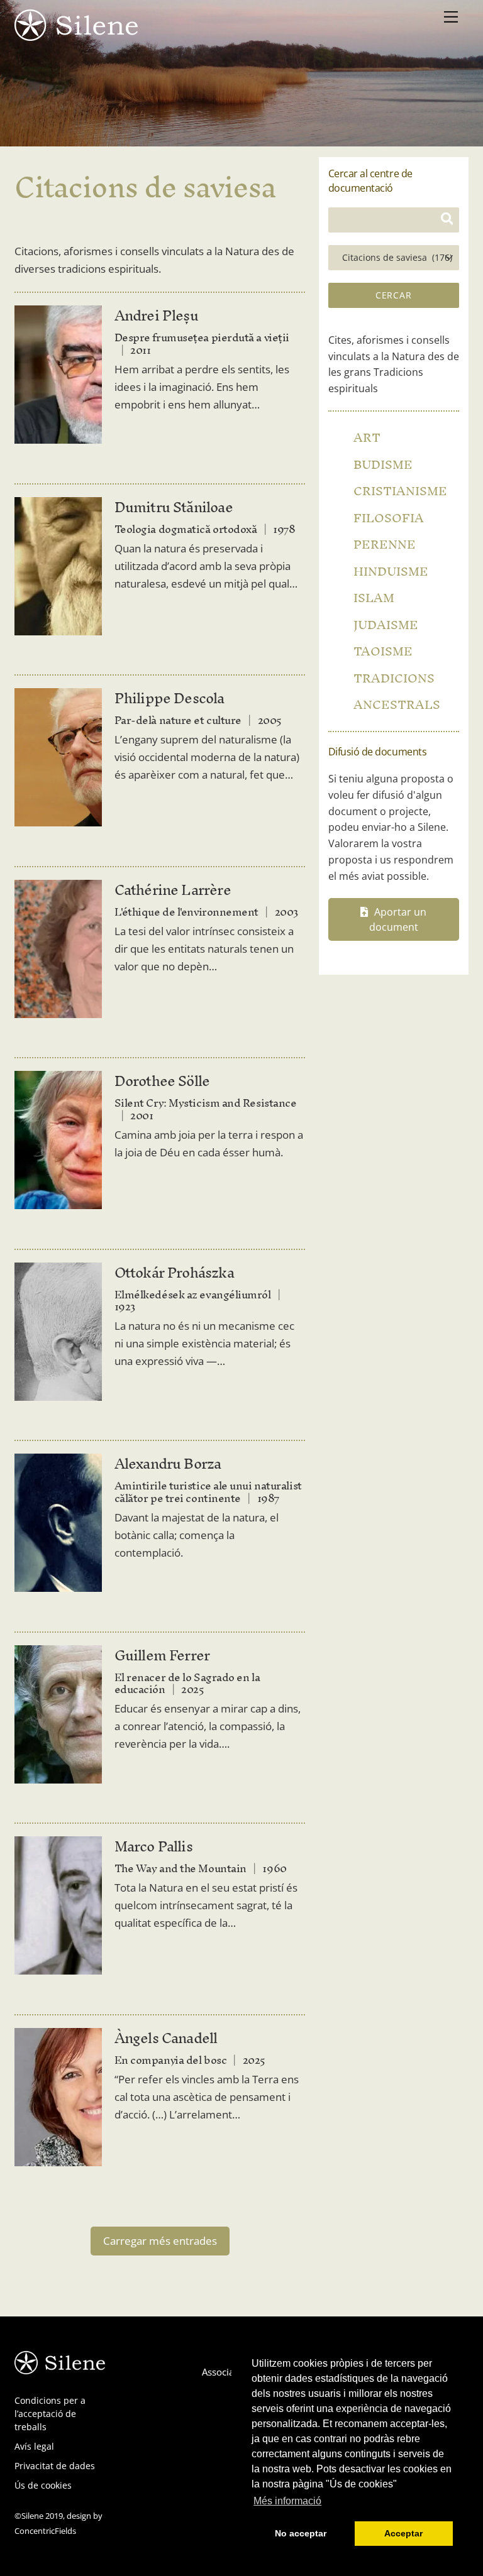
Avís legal (34, 2446)
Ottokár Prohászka (174, 1273)
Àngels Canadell (166, 2038)
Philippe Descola (169, 698)
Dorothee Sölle (162, 1081)
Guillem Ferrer (162, 1655)
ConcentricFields (45, 2531)
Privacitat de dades (55, 2466)
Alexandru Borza (168, 1464)
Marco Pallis (153, 1846)
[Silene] (76, 35)
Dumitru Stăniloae (174, 507)
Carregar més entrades (160, 2241)
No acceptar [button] (301, 2533)
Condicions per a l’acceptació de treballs (50, 2414)
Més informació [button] (287, 2501)
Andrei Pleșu (156, 315)
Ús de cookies (43, 2485)
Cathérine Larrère (173, 890)
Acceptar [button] (403, 2533)
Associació (224, 2372)
